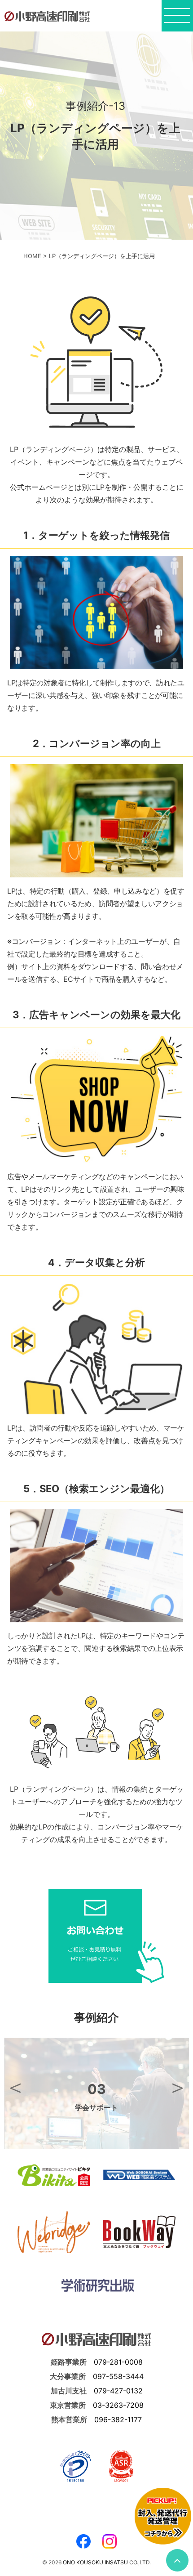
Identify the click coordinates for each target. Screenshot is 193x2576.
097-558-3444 (118, 2376)
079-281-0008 (118, 2362)
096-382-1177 (118, 2419)
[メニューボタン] (177, 18)
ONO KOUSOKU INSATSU (95, 2562)
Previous (15, 2087)
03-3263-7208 (118, 2405)
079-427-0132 (118, 2391)
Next (178, 2087)
